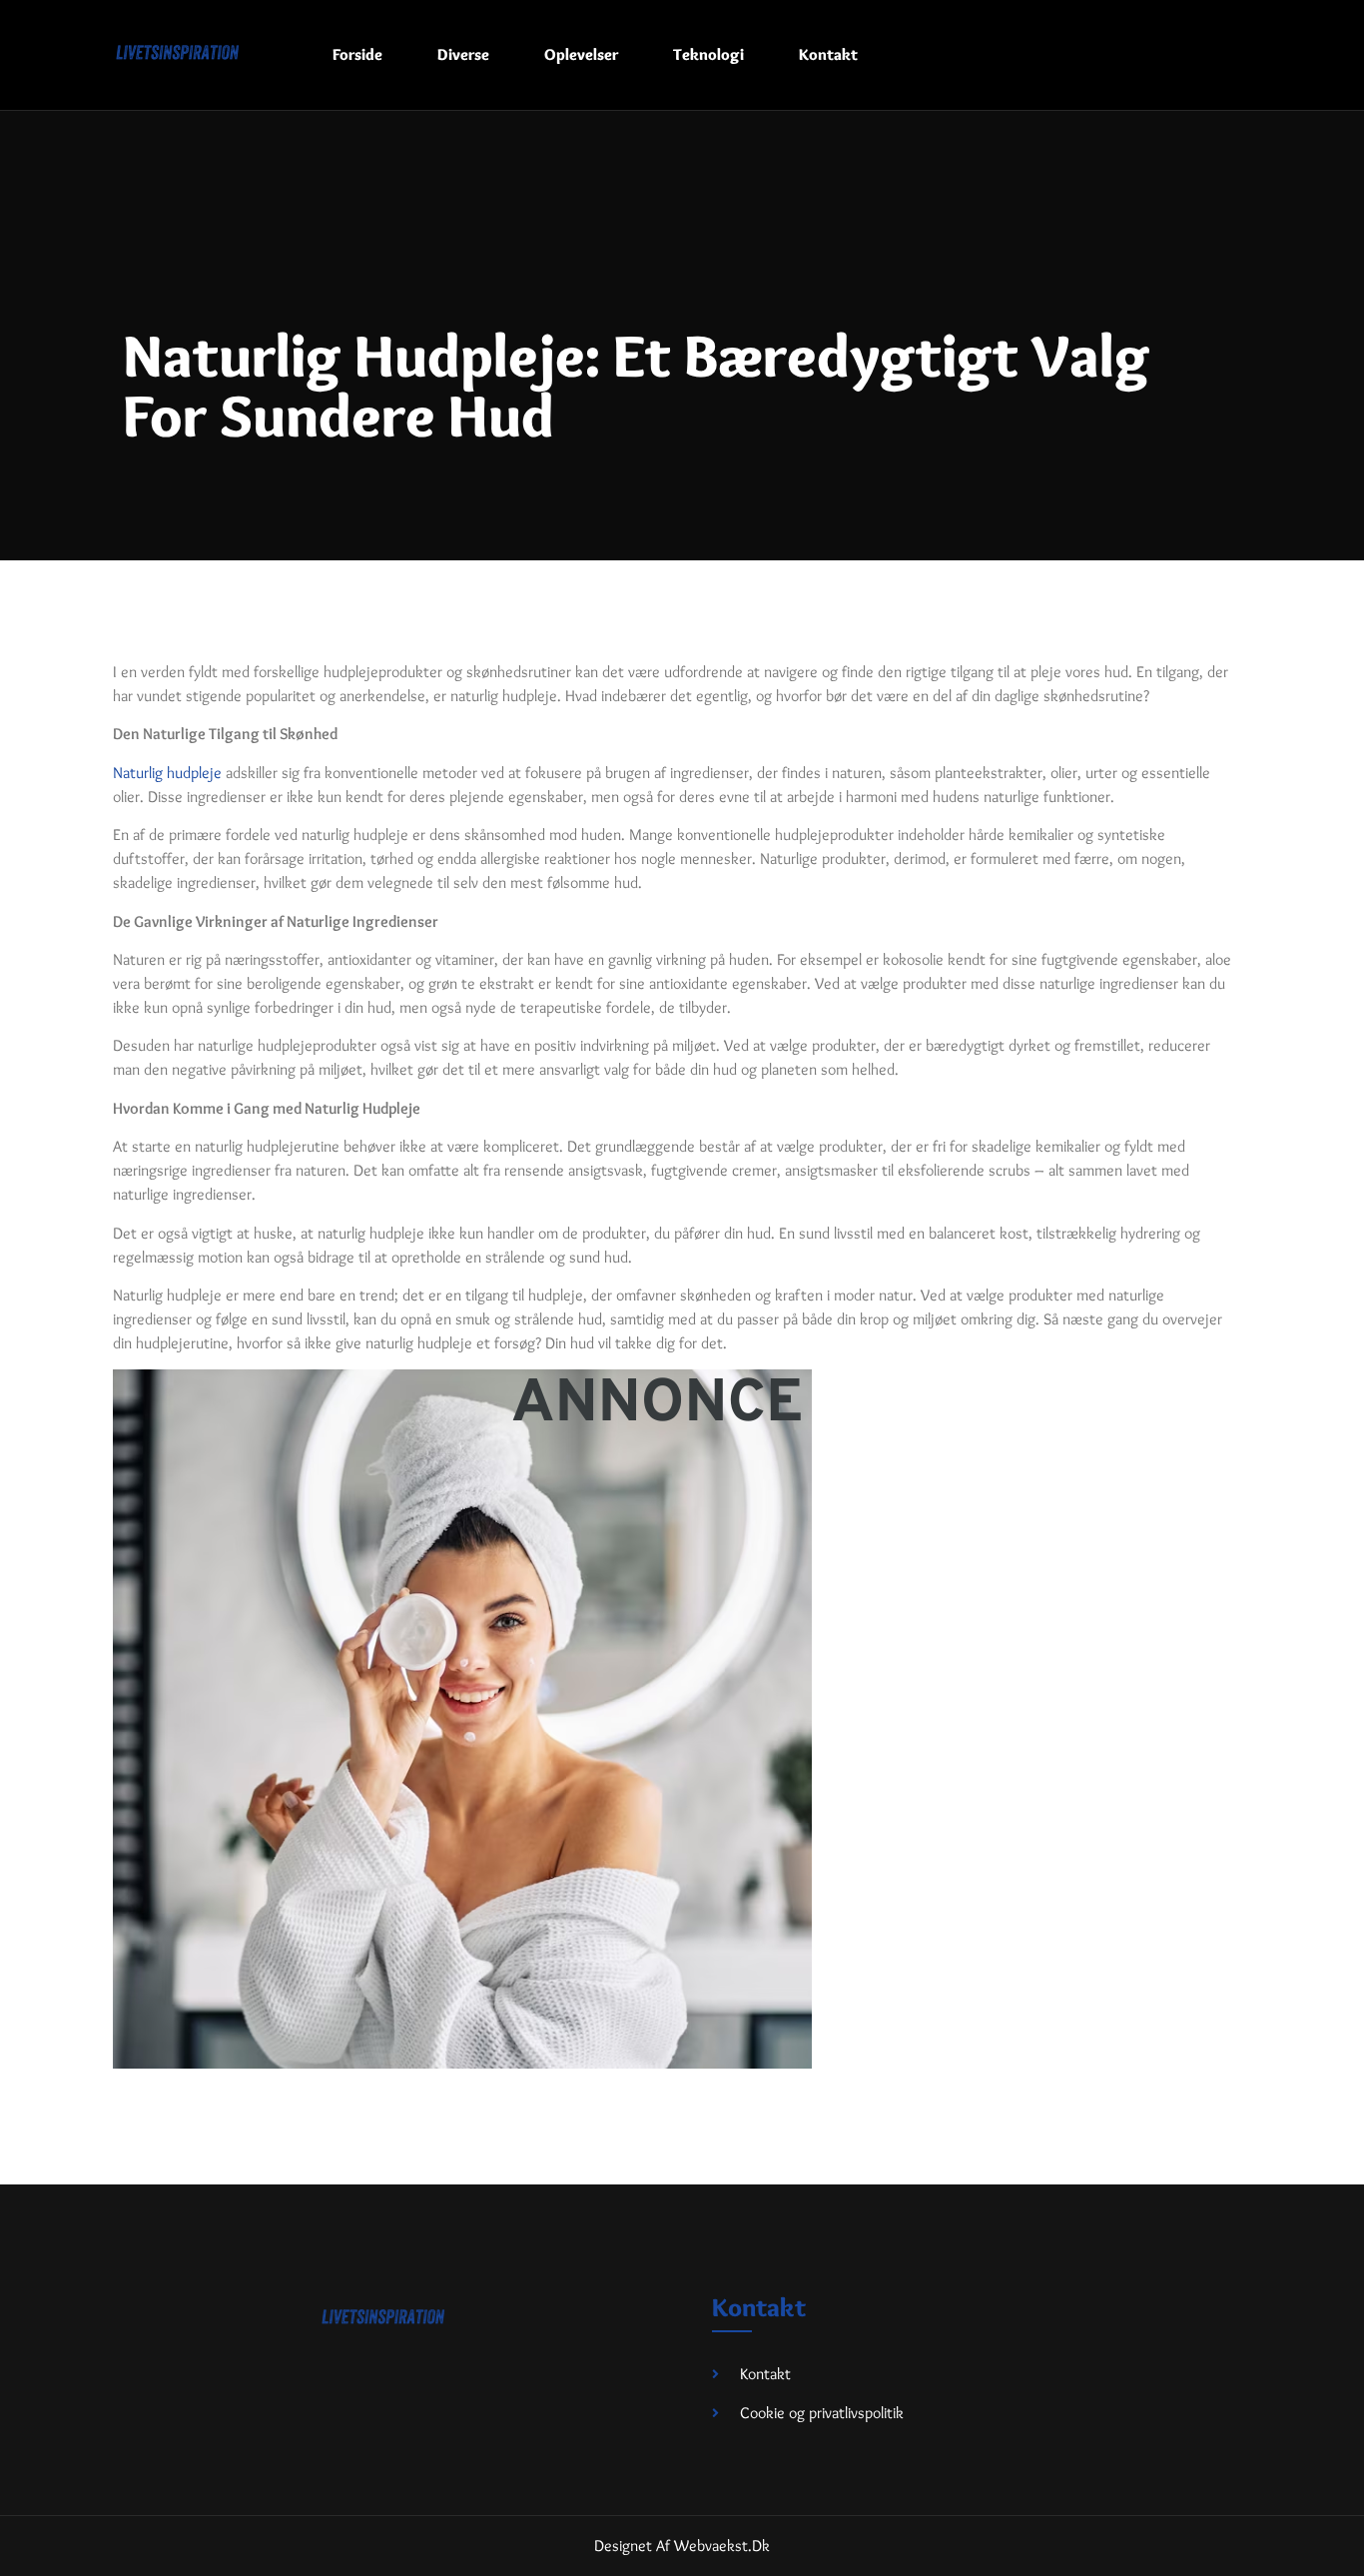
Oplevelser (581, 54)
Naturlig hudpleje (167, 773)
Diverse (463, 54)
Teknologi (708, 54)
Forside (357, 54)
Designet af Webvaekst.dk (682, 2546)
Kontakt (828, 54)
